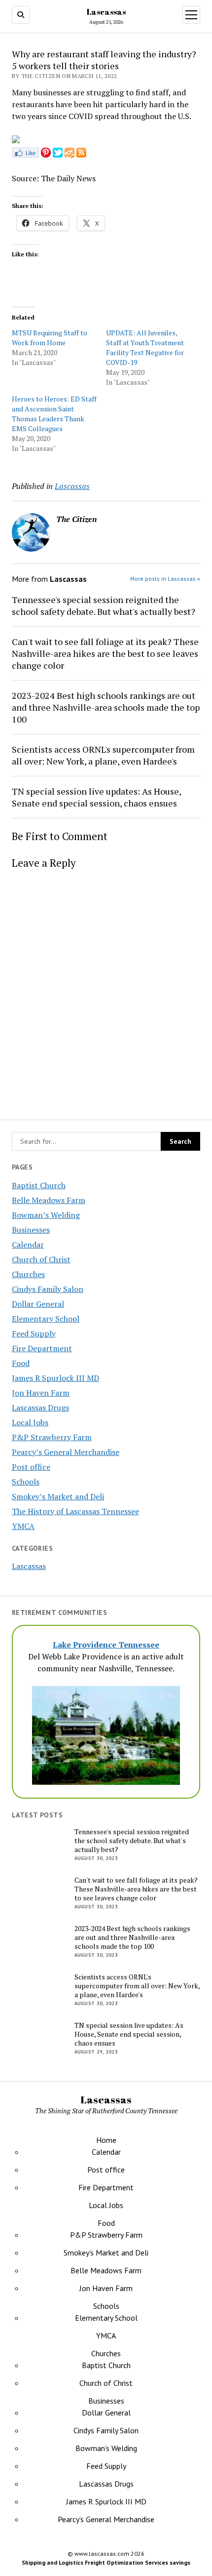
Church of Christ (41, 1259)
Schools (26, 1482)
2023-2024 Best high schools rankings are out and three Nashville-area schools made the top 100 (106, 707)
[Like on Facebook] (25, 155)
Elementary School (46, 1319)
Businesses (31, 1230)
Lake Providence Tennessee (106, 1645)
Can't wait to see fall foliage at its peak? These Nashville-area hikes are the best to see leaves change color (105, 653)
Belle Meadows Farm (49, 1200)
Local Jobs (30, 1422)
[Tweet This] (58, 155)
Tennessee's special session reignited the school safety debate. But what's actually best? (104, 605)
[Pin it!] (46, 155)
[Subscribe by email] (70, 155)
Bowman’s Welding (46, 1215)
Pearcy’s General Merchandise (66, 1452)
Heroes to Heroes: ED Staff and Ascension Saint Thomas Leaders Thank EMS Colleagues (54, 414)
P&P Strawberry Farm (52, 1437)
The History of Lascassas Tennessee (75, 1511)
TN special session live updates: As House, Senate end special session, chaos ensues (96, 797)
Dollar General (38, 1304)
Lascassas (106, 12)
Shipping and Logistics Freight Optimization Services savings (106, 2562)
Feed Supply (34, 1333)
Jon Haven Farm (41, 1393)
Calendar (28, 1245)
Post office (31, 1467)
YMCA (23, 1526)
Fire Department (42, 1348)
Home (106, 2140)
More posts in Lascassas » (165, 579)
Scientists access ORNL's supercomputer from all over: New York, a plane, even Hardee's (103, 755)
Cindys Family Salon (48, 1289)
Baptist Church (39, 1185)
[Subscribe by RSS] (81, 155)
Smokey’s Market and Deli (58, 1496)
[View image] (16, 140)
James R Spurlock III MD (55, 1378)
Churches (28, 1274)
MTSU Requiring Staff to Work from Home (50, 338)
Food (21, 1363)
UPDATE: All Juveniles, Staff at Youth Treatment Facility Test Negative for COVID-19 (145, 347)
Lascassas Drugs (40, 1408)
